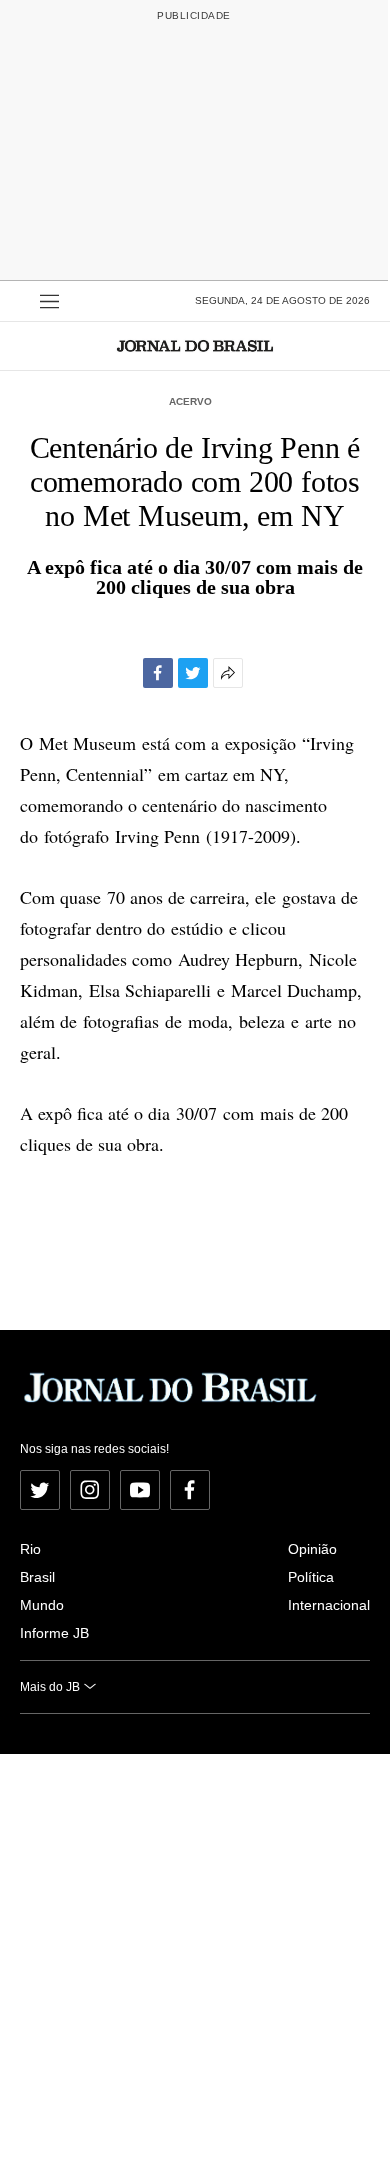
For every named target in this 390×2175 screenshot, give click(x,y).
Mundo (42, 1605)
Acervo (190, 401)
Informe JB (54, 1633)
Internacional (329, 1605)
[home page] (195, 345)
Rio (30, 1549)
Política (311, 1577)
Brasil (37, 1577)
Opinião (312, 1549)
